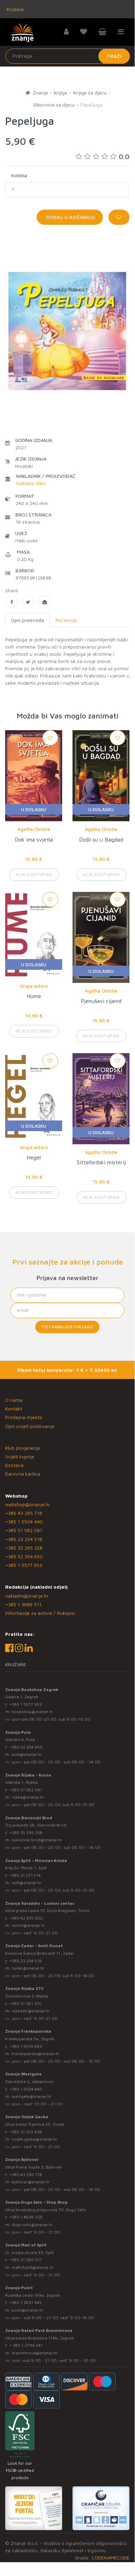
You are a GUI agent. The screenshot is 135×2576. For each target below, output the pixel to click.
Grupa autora (34, 986)
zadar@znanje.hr (28, 1968)
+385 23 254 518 (24, 1539)
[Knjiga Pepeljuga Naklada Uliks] (11, 602)
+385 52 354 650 (24, 1556)
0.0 (124, 156)
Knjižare (15, 9)
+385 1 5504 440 (24, 1522)
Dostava (14, 1465)
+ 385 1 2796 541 (26, 2345)
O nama (14, 1400)
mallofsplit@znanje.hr (33, 2267)
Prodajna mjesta (23, 1417)
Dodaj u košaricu (70, 217)
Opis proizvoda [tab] (27, 620)
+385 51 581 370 (26, 2004)
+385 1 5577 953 (24, 1565)
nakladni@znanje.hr (27, 1596)
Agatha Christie (34, 829)
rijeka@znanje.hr (28, 1797)
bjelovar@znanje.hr (31, 2182)
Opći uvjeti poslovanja (30, 1426)
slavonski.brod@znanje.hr (37, 1840)
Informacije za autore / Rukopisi (40, 1613)
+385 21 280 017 (26, 2260)
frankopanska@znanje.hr (36, 2054)
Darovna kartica (23, 1474)
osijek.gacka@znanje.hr (35, 2139)
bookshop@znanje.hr (32, 1712)
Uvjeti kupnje (20, 1456)
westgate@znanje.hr (32, 2096)
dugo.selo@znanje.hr (32, 2225)
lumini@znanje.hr (28, 1925)
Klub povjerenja (22, 1448)
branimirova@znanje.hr (35, 2353)
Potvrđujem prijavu (67, 1327)
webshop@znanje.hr (28, 1504)
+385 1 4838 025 (26, 2217)
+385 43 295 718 (24, 1513)
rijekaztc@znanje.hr (31, 2011)
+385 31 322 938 (26, 2132)
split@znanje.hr (27, 1883)
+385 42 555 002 (26, 1918)
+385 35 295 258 (24, 1548)
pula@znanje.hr (27, 1754)
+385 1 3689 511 (23, 1604)
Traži (114, 56)
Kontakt (14, 1408)
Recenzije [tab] (66, 620)
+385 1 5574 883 (26, 2046)
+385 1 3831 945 (26, 2302)
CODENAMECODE (110, 2558)
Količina (19, 175)
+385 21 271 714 (25, 1875)
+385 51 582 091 (24, 1530)
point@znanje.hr (28, 2310)
